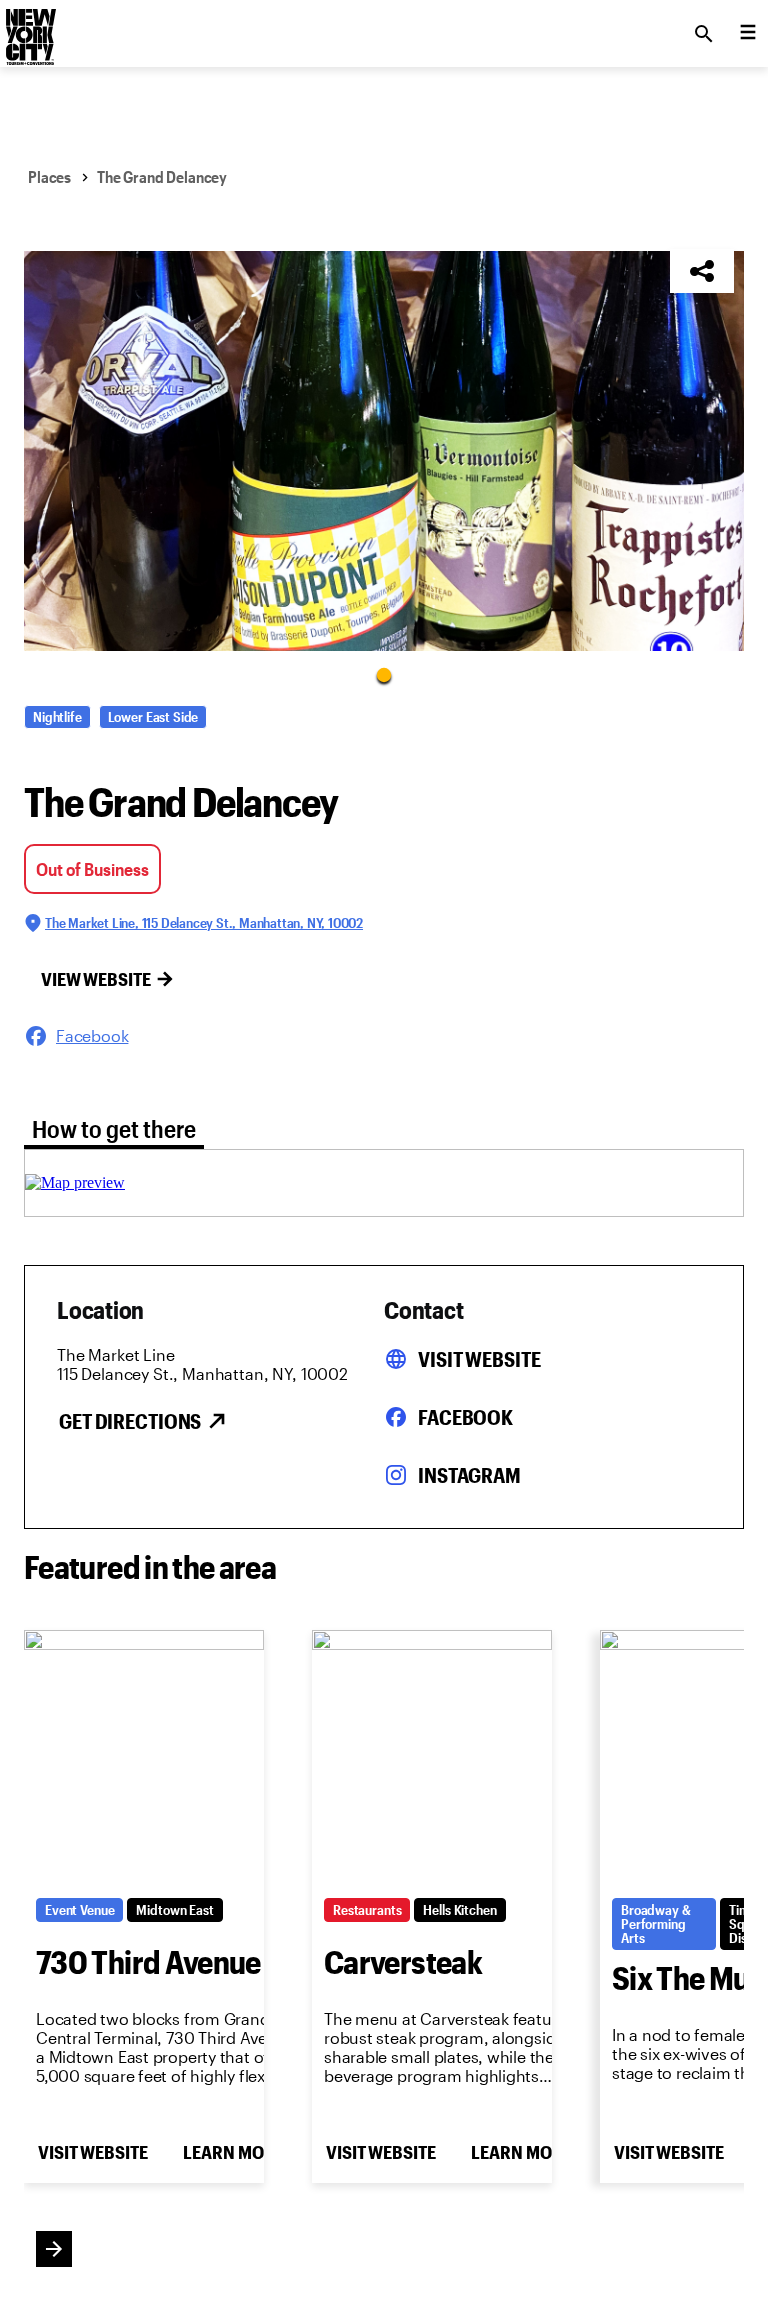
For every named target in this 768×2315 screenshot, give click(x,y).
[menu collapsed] (748, 34)
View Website (96, 979)
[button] (384, 451)
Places (49, 176)
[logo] (29, 28)
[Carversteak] (432, 1758)
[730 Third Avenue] (144, 1758)
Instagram (469, 1475)
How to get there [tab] (114, 1128)
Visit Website (479, 1359)
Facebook (465, 1417)
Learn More (233, 2152)
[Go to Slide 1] (384, 674)
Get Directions (130, 1421)
